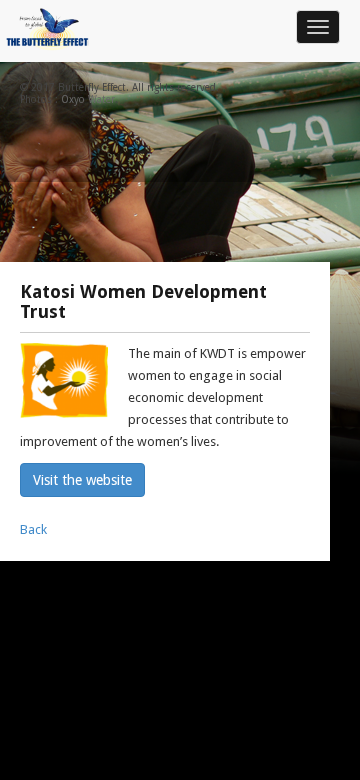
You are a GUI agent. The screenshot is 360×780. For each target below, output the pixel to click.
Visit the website (82, 480)
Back (33, 529)
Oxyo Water (88, 99)
